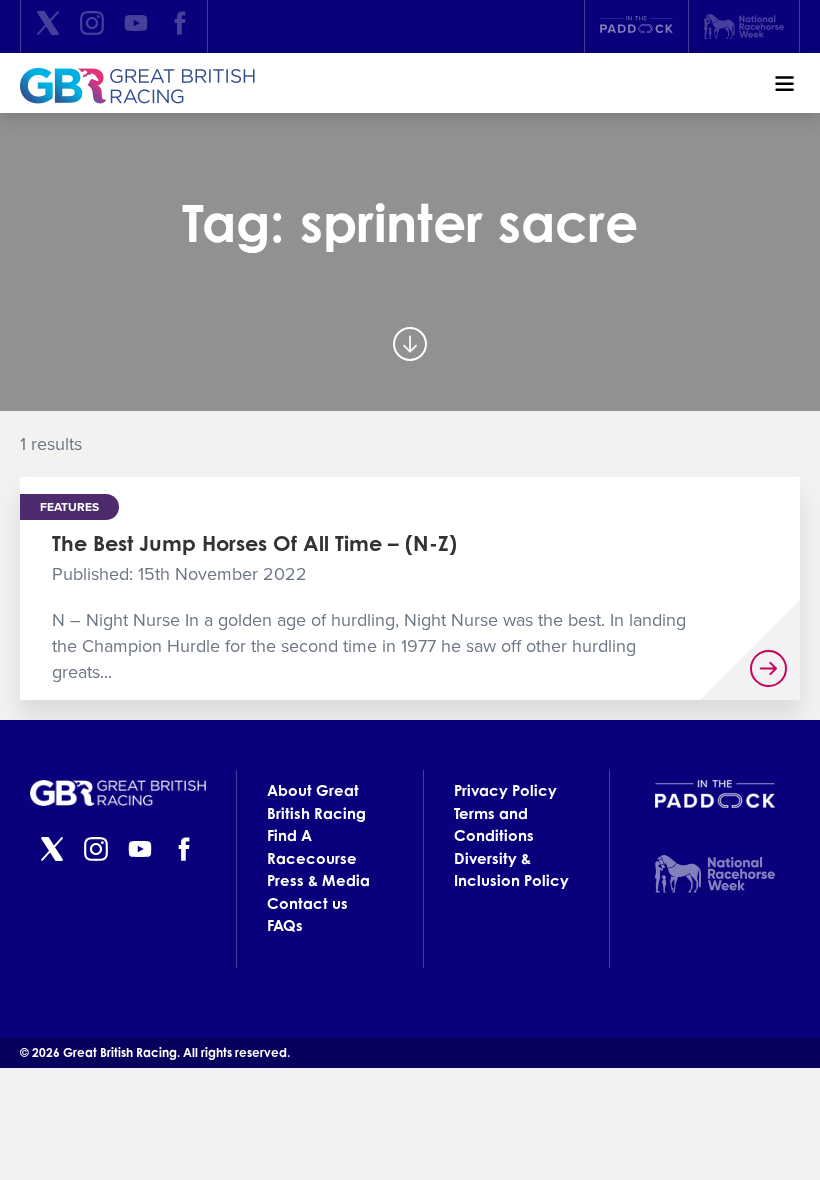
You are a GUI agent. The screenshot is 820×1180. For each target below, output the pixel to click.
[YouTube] (136, 26)
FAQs (285, 925)
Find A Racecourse (312, 847)
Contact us (307, 903)
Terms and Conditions (494, 825)
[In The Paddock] (636, 27)
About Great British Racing (316, 802)
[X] (48, 26)
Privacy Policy (505, 790)
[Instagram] (92, 26)
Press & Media (318, 880)
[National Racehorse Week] (744, 26)
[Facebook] (180, 26)
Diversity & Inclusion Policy (511, 870)
